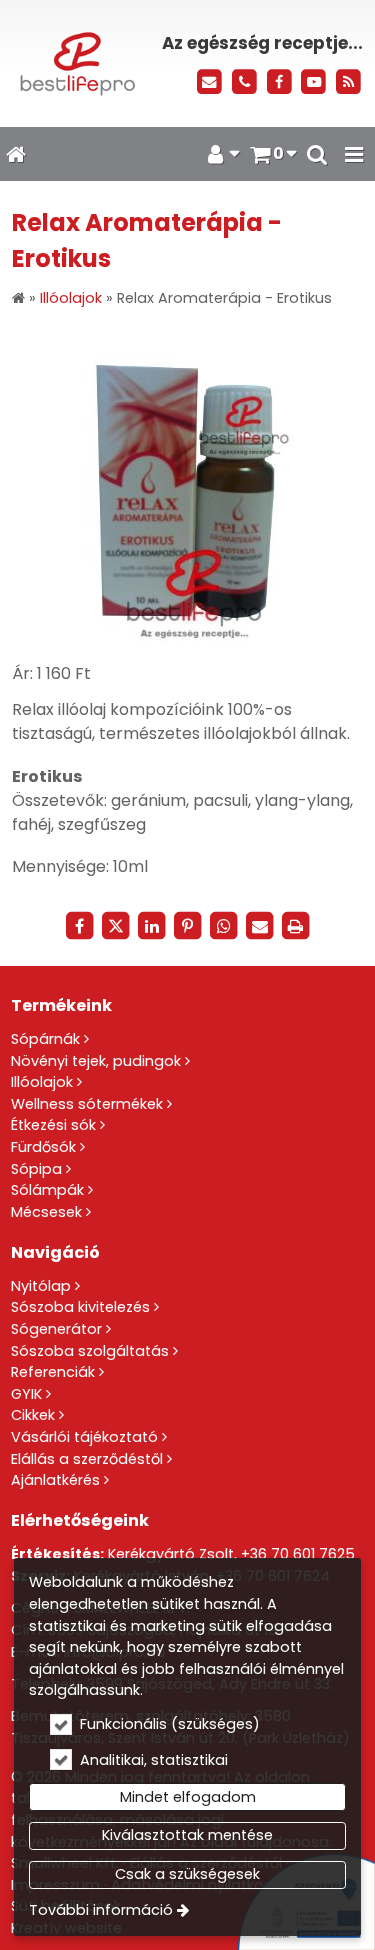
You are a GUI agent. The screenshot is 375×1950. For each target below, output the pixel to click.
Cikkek (33, 1415)
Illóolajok (42, 1082)
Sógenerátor (56, 1329)
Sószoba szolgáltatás (90, 1351)
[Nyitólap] (75, 63)
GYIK (26, 1394)
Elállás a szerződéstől (87, 1459)
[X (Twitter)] (116, 926)
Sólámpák (47, 1190)
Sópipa (36, 1169)
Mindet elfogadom (188, 1797)
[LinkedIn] (152, 926)
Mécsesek (46, 1212)
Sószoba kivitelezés (80, 1307)
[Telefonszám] (244, 82)
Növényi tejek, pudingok (96, 1061)
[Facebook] (279, 82)
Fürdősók (43, 1147)
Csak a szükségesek (187, 1874)
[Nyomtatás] (296, 926)
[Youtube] (313, 82)
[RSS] (348, 82)
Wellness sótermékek (87, 1104)
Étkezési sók (53, 1125)
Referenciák (53, 1372)
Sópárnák (45, 1039)
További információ (101, 1910)
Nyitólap (41, 1286)
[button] (354, 154)
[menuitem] (15, 154)
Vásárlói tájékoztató (84, 1437)
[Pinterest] (188, 926)
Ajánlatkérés (55, 1480)
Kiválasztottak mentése (187, 1835)
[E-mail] (209, 82)
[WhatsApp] (224, 926)
